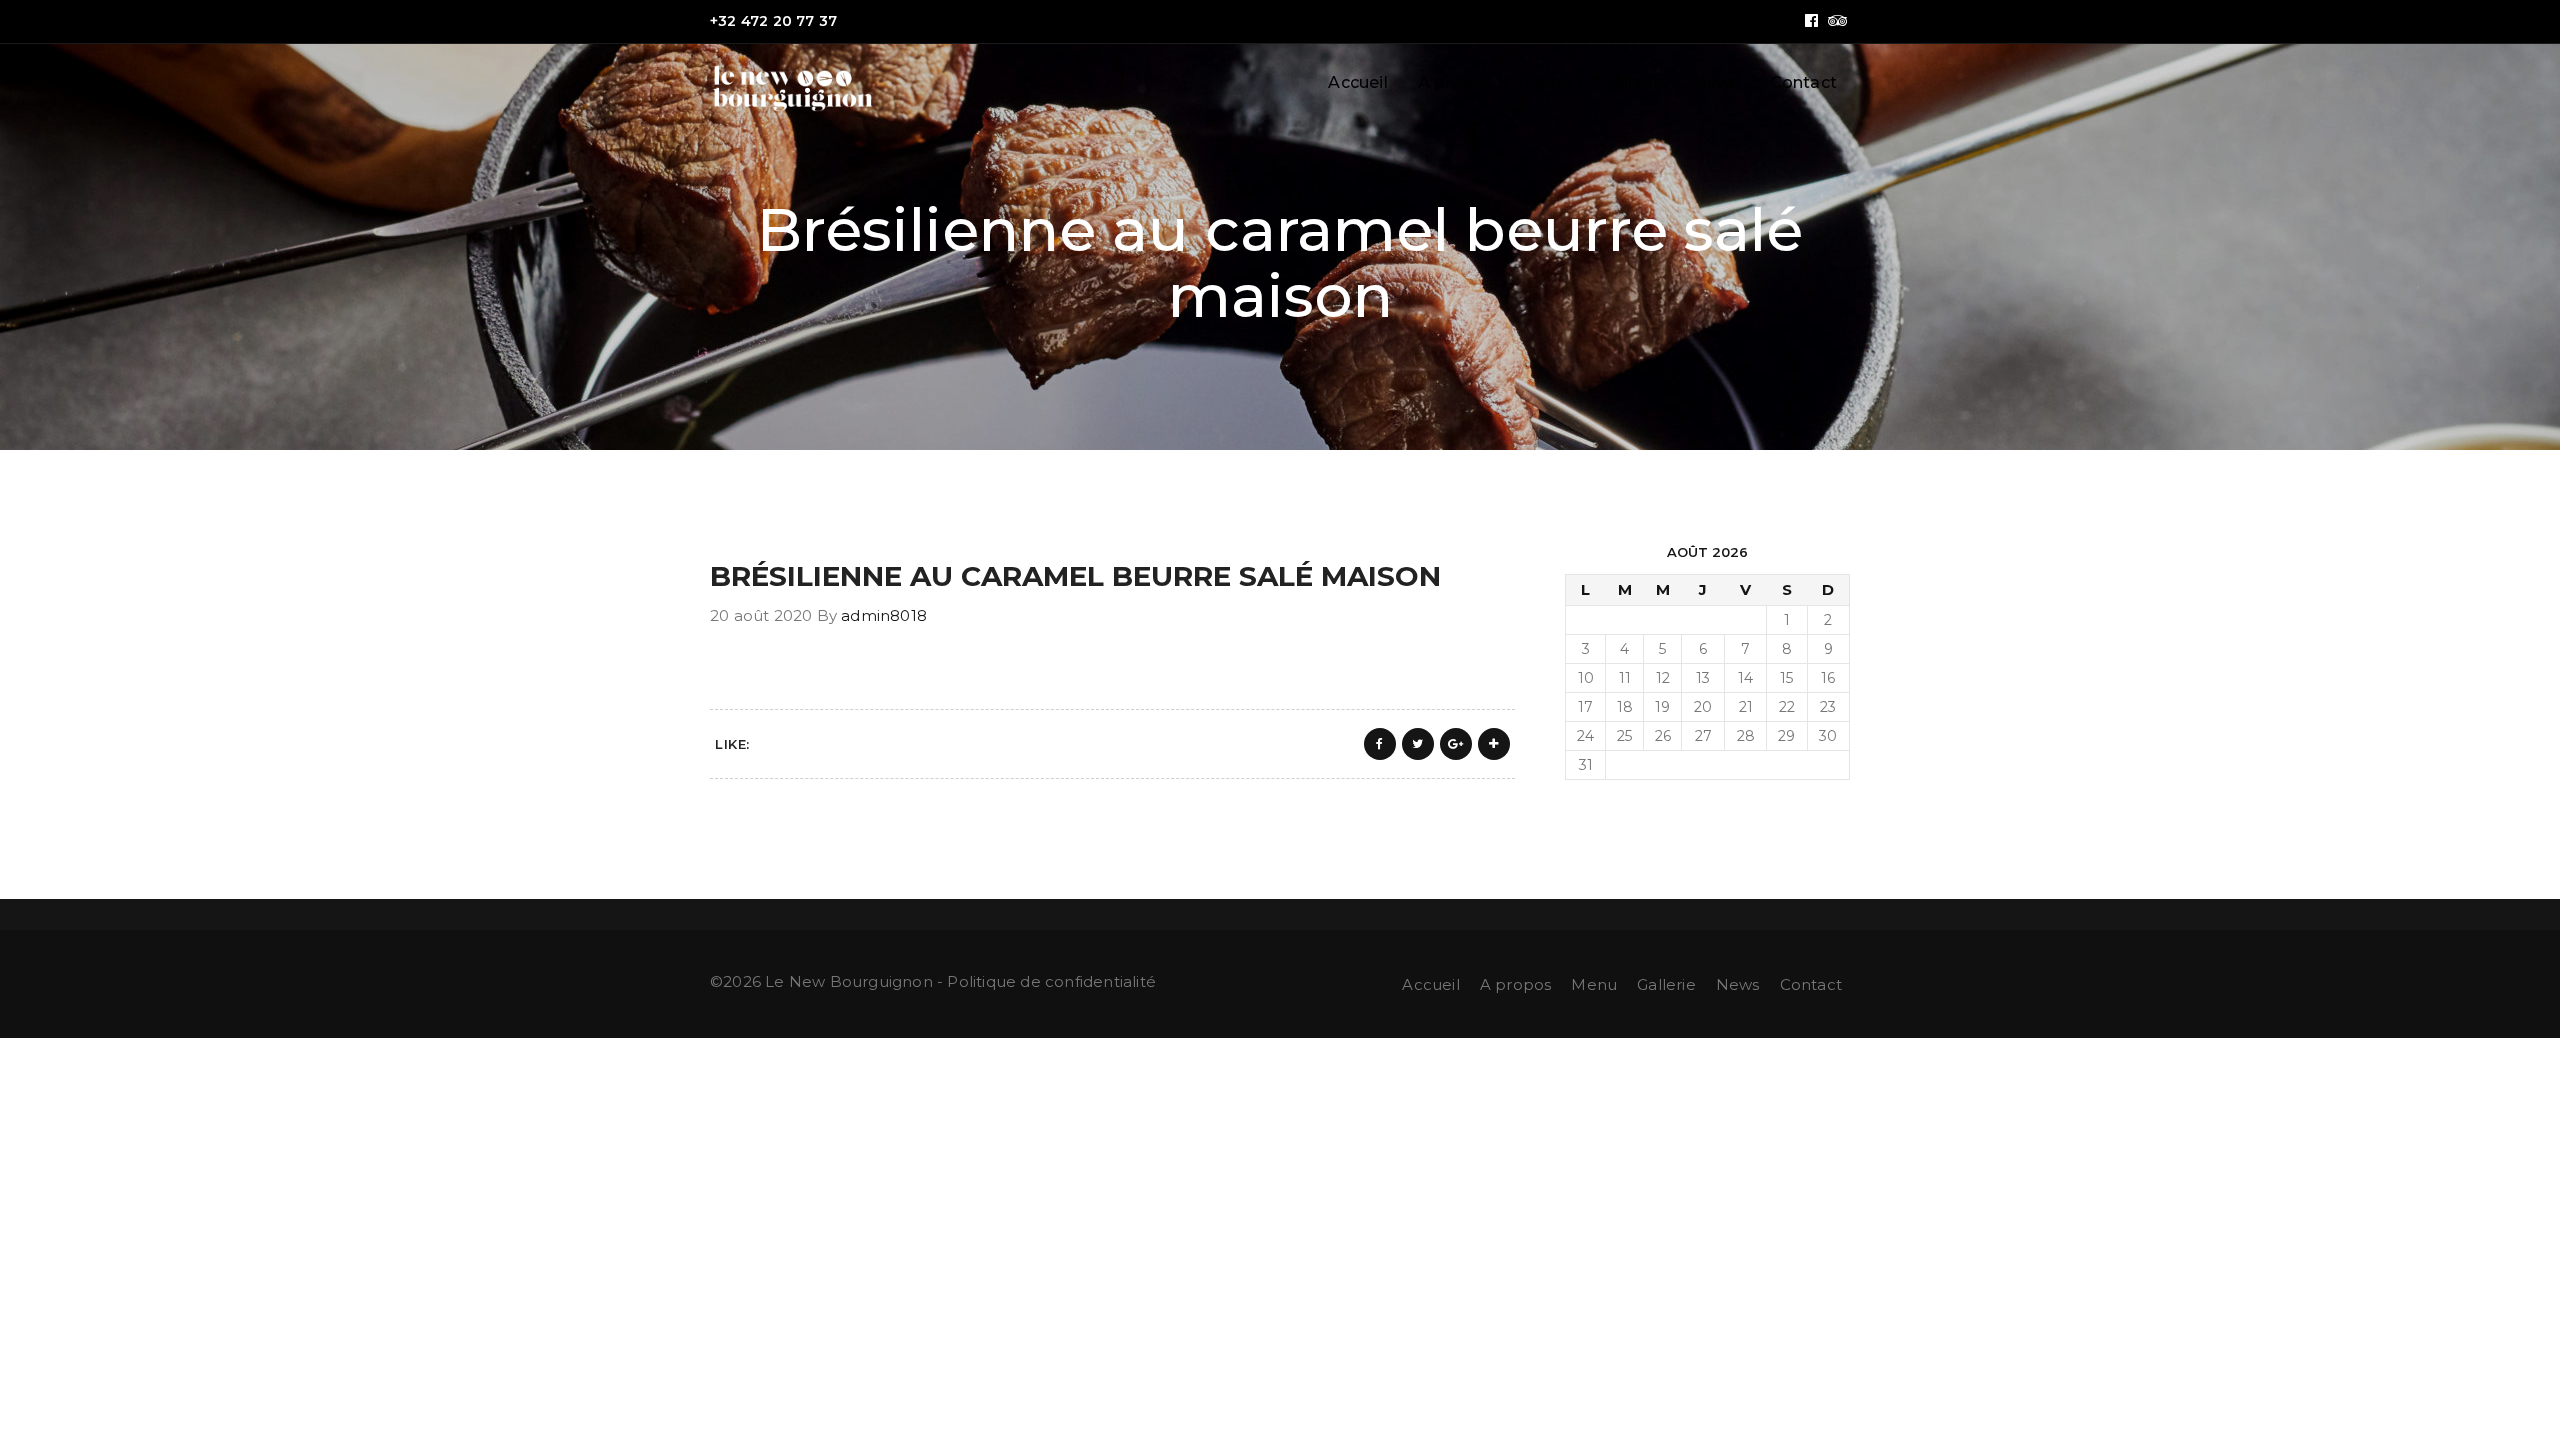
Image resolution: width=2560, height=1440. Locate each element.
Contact (1803, 82)
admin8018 (884, 615)
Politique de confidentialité (1051, 981)
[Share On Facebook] (1380, 744)
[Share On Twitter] (1418, 744)
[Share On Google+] (1456, 744)
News (1716, 82)
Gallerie (1632, 82)
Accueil (1357, 82)
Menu (1547, 82)
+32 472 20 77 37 (773, 21)
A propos (1456, 82)
